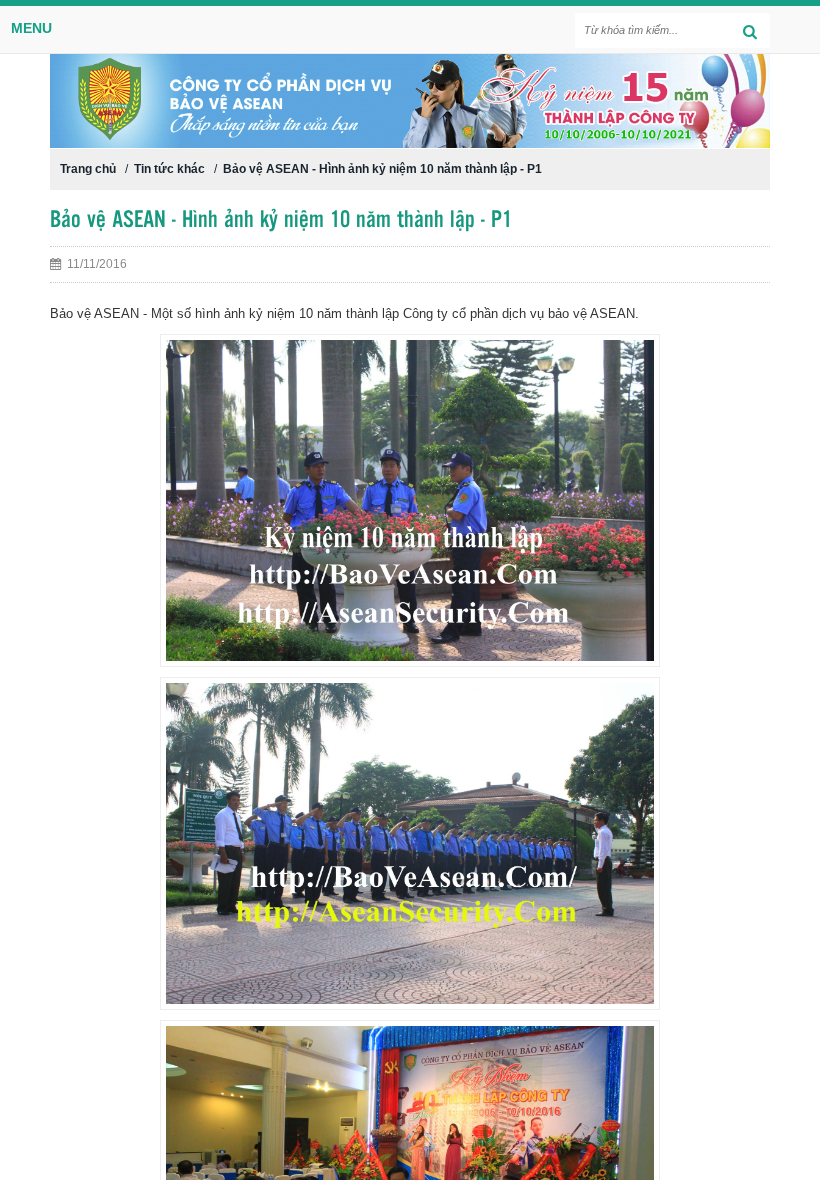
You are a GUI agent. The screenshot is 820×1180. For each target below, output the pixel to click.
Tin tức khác (169, 169)
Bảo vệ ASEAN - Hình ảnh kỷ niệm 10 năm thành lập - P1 (382, 169)
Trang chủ (88, 169)
